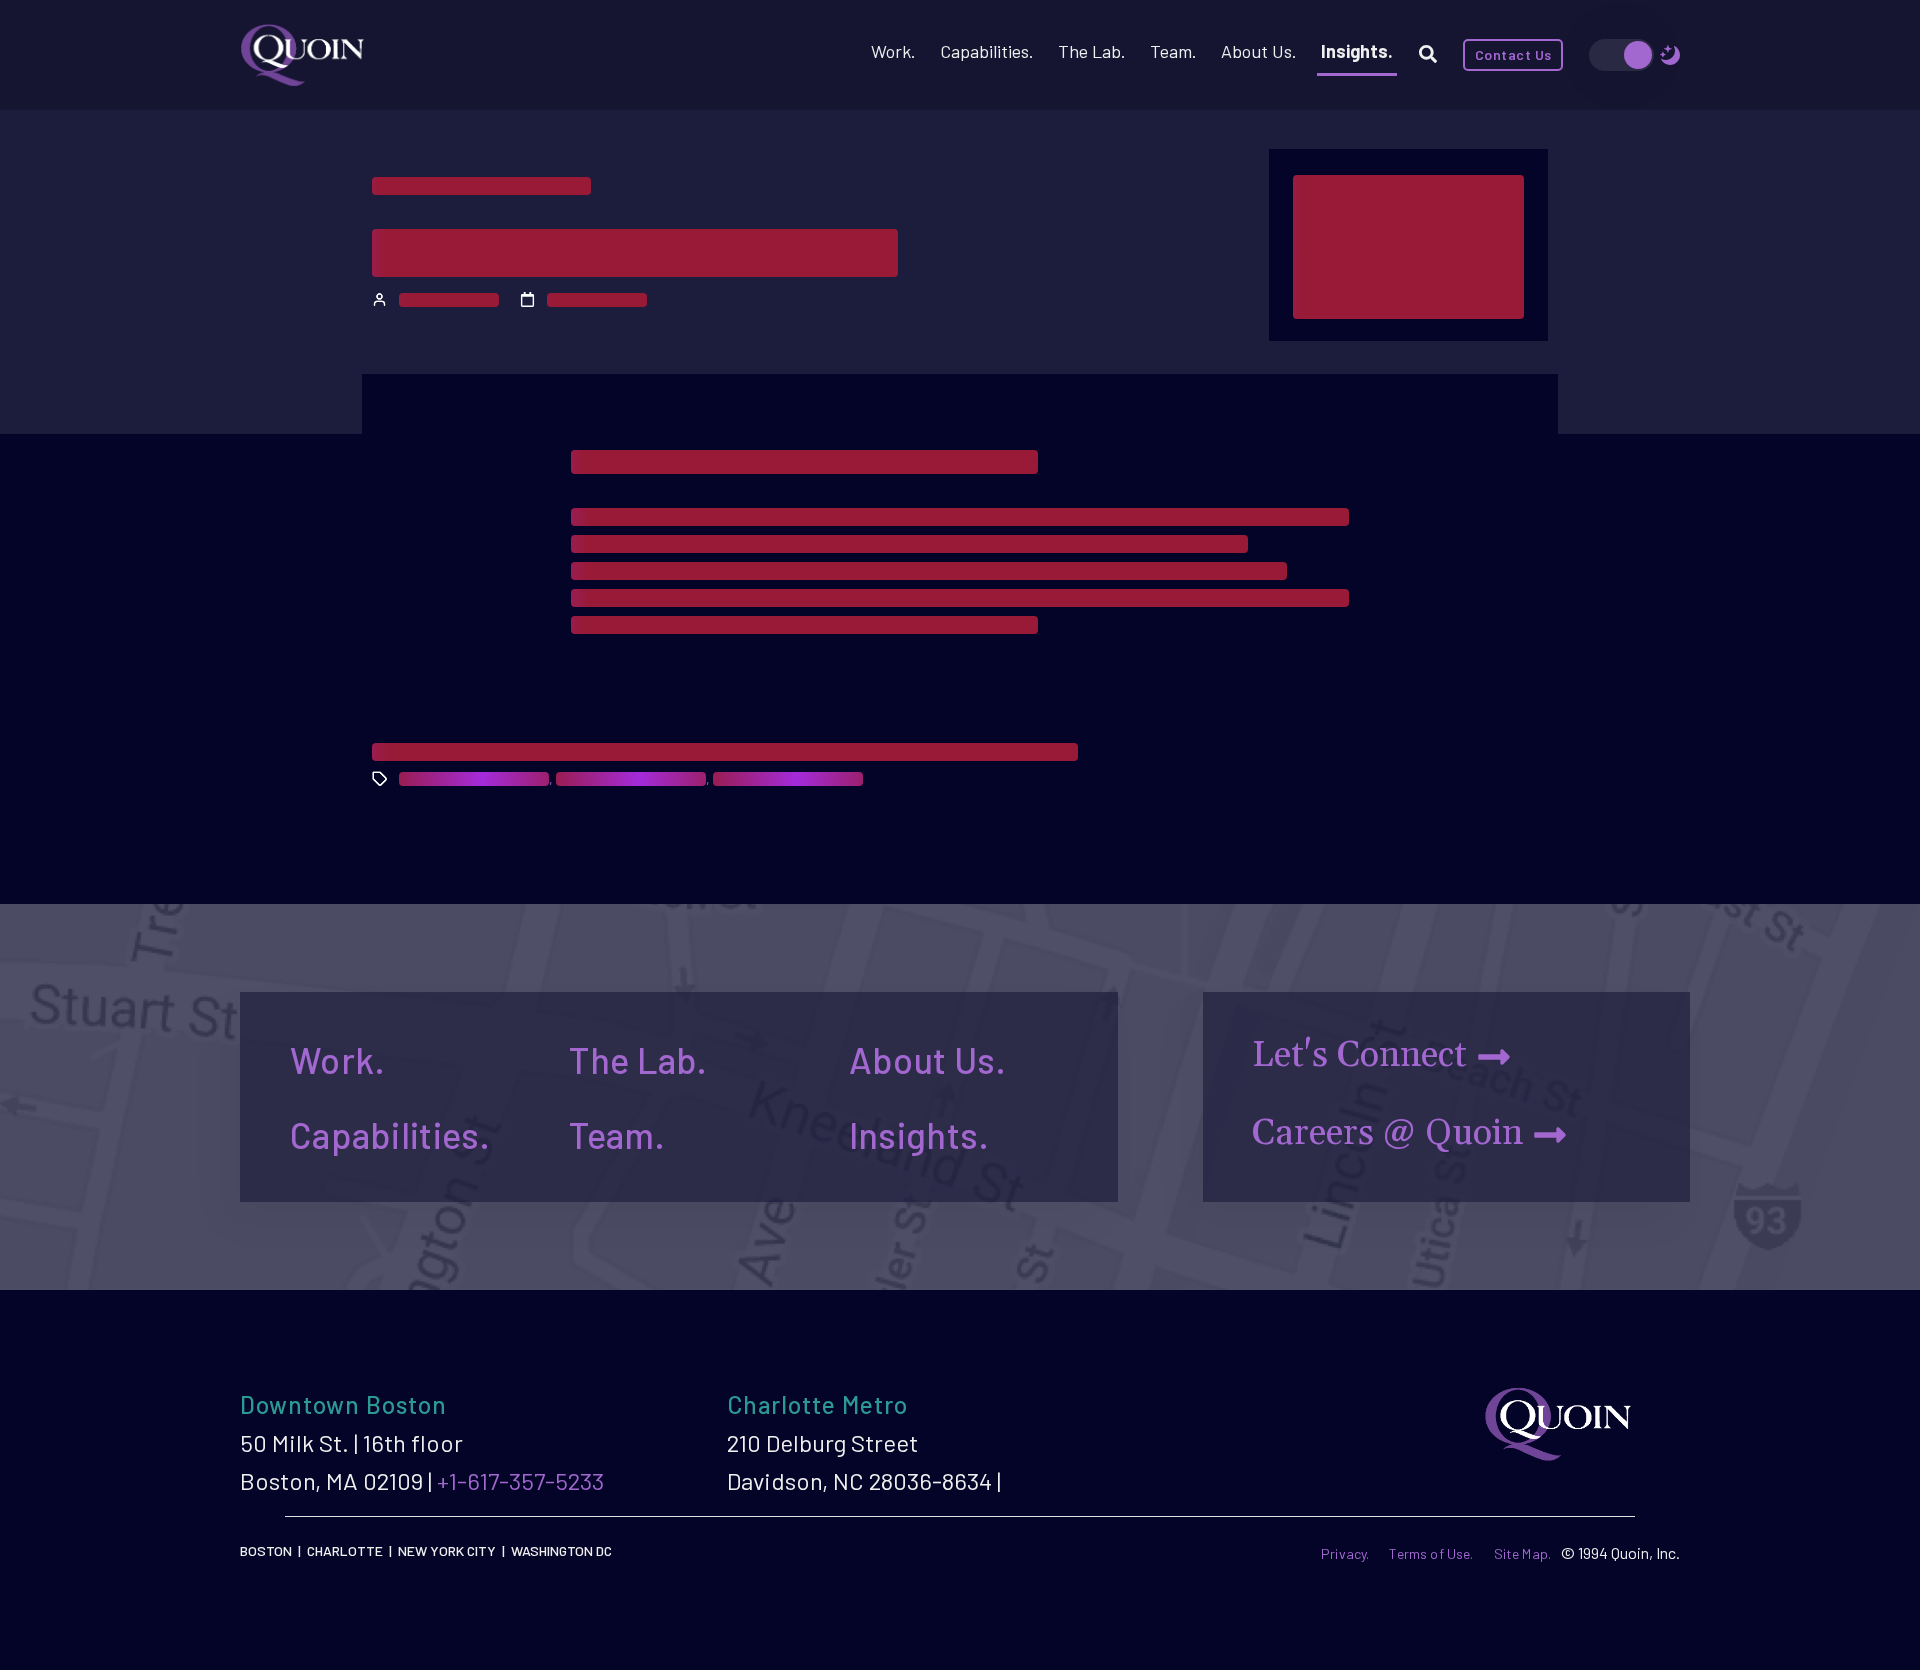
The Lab (1089, 51)
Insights (1354, 51)
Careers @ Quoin (1387, 1133)
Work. (337, 1059)
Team (1171, 51)
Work (891, 51)
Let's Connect (1359, 1055)
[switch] (1621, 55)
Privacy (1343, 1553)
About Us (1256, 51)
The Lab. (638, 1059)
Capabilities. (390, 1134)
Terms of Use (1429, 1553)
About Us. (928, 1059)
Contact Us (1513, 54)
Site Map (1521, 1553)
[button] (1421, 55)
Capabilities (984, 51)
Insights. (919, 1134)
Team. (616, 1134)
